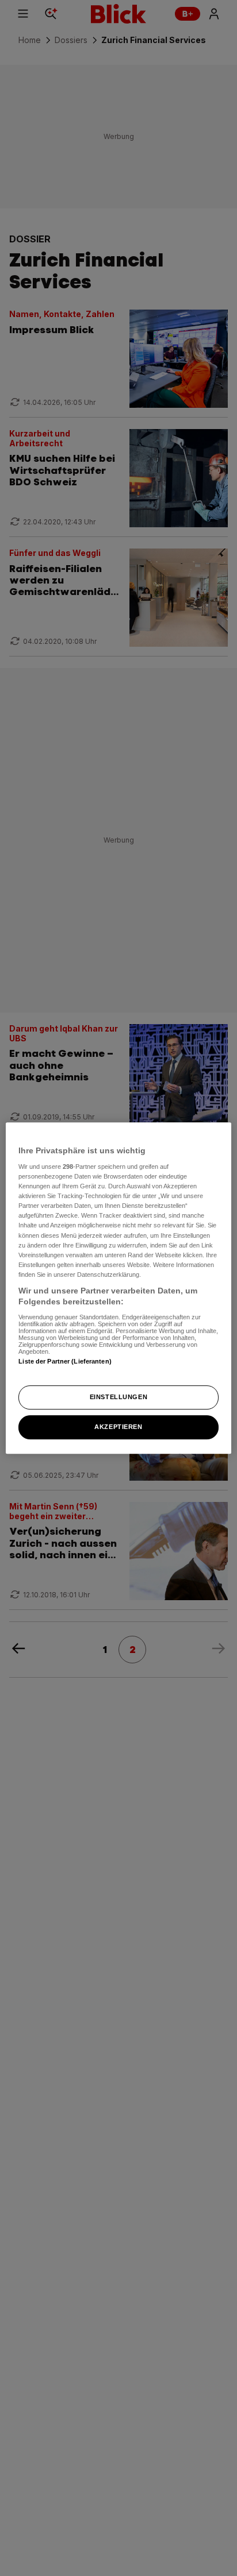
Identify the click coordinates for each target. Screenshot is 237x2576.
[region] (118, 1288)
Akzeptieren (118, 1427)
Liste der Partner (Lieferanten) (65, 1361)
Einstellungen (118, 1397)
